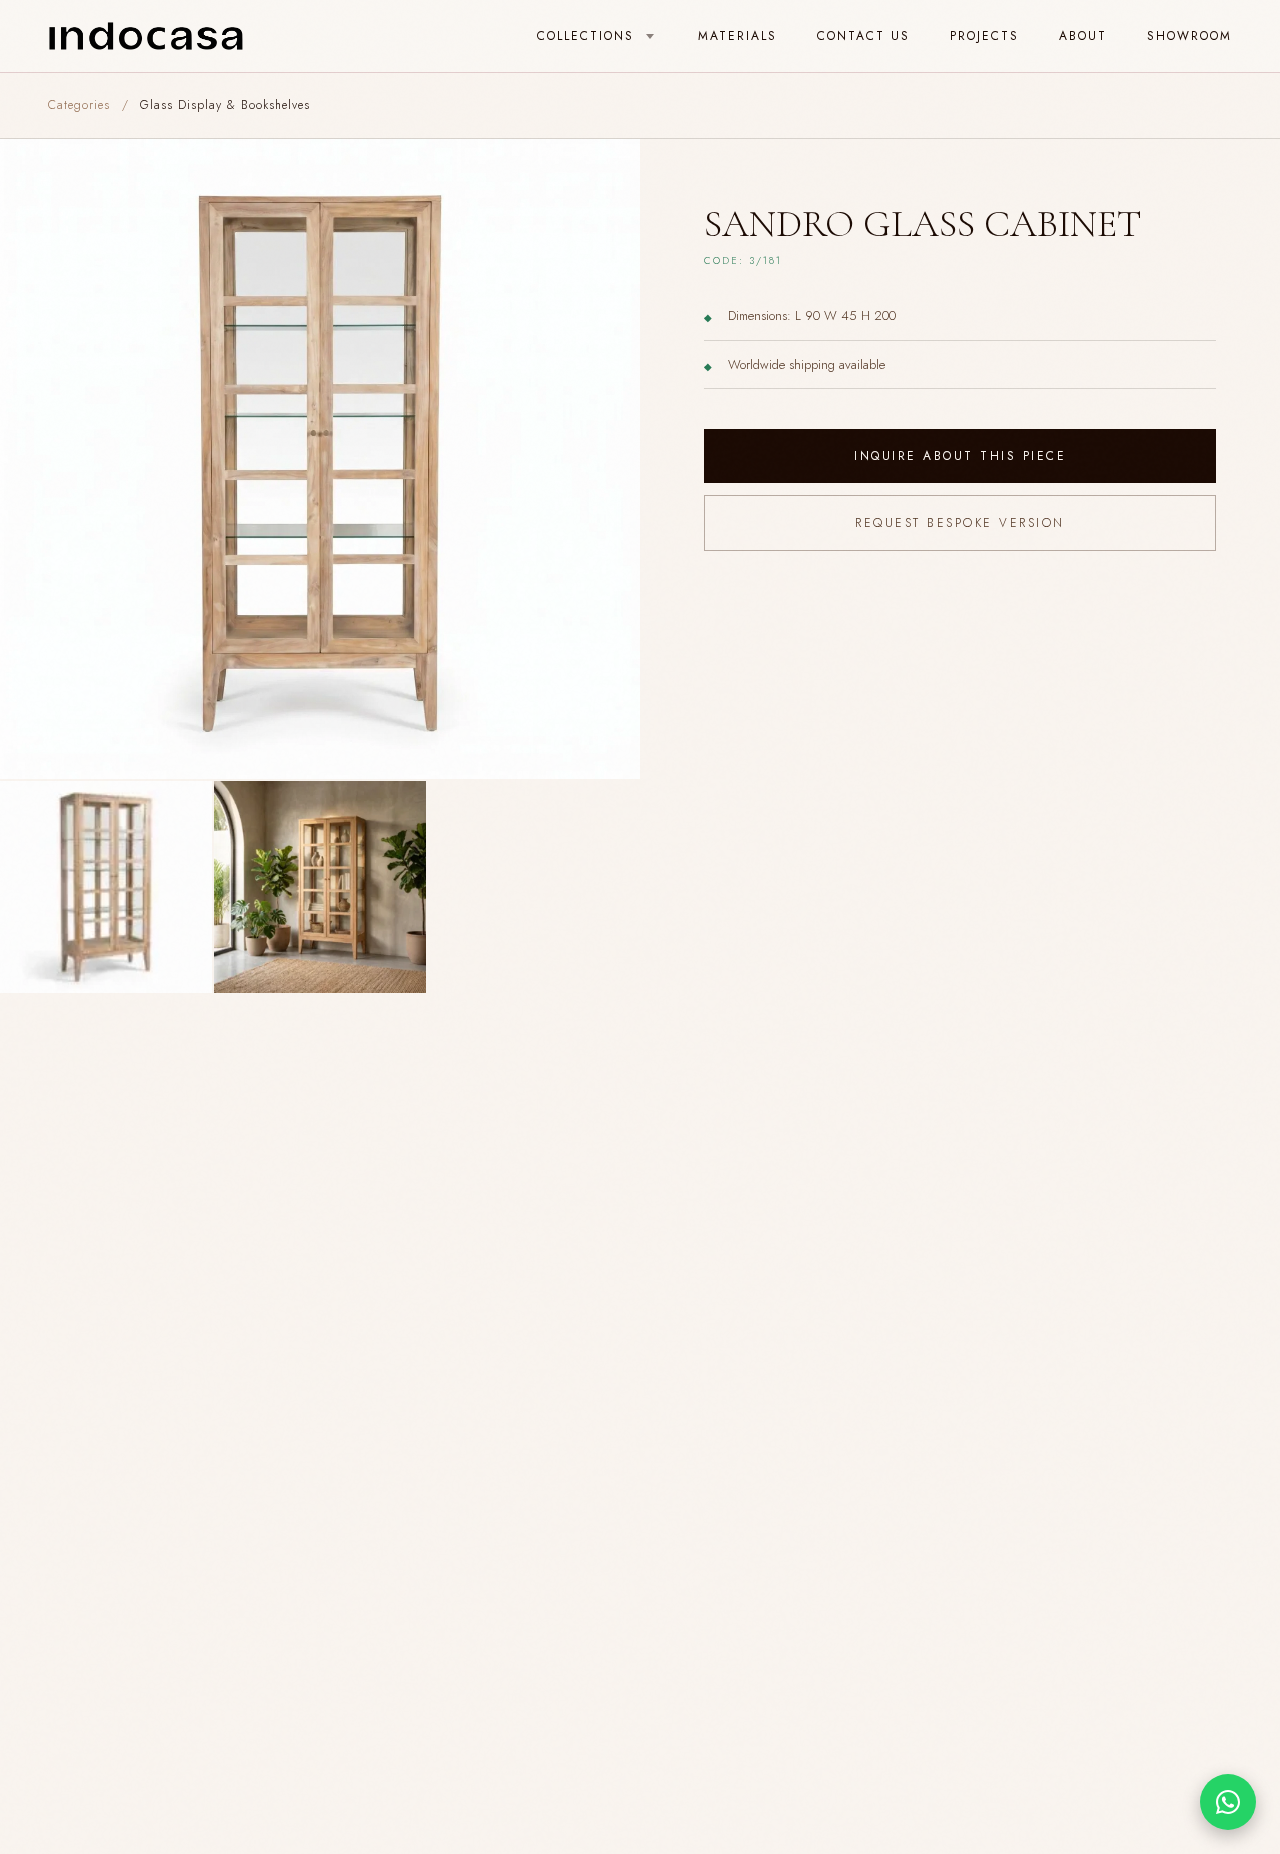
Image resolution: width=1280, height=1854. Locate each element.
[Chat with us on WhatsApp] (1228, 1802)
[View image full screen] (320, 459)
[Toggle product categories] (650, 37)
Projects (984, 36)
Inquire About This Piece (960, 456)
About (1083, 36)
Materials (737, 36)
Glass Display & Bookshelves (225, 105)
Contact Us (863, 36)
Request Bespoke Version (960, 523)
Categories (79, 105)
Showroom (1189, 36)
